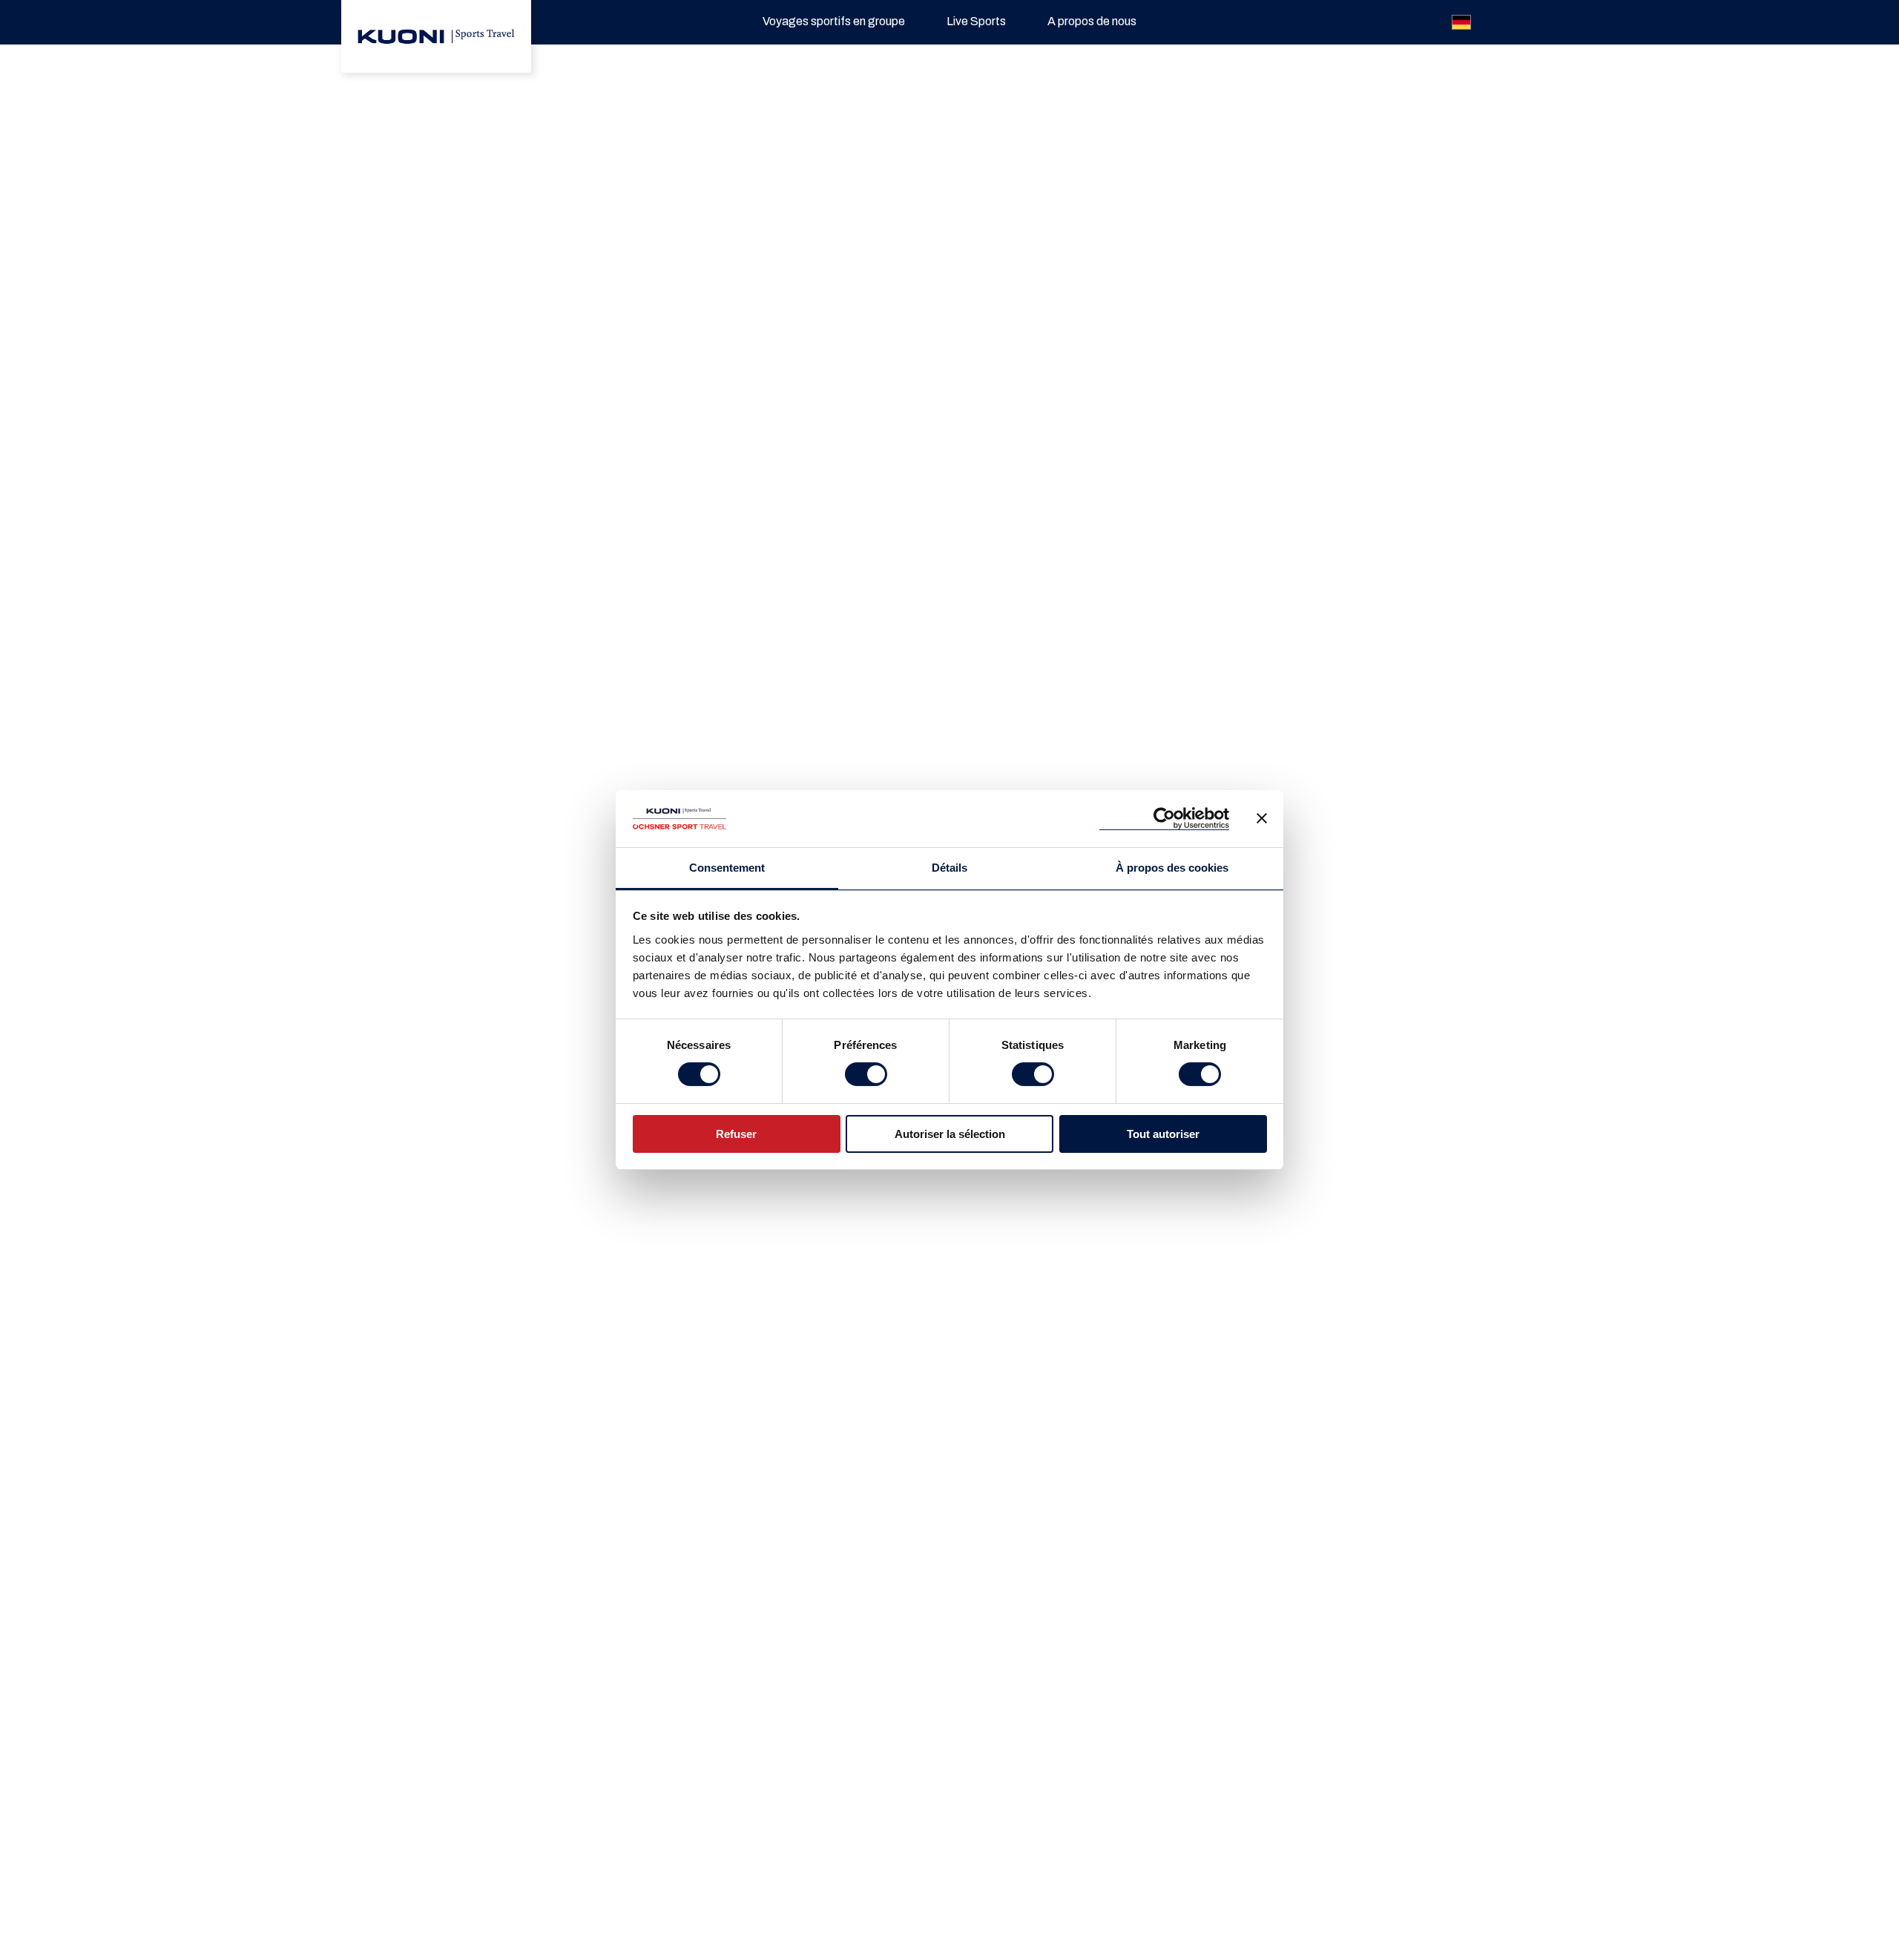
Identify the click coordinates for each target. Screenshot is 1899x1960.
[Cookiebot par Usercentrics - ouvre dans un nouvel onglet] (1164, 819)
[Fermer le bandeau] (1262, 818)
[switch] (866, 1074)
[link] (436, 36)
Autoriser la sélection (950, 1134)
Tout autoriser (1163, 1134)
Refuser (736, 1134)
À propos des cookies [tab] (1172, 868)
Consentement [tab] (727, 868)
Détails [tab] (949, 868)
